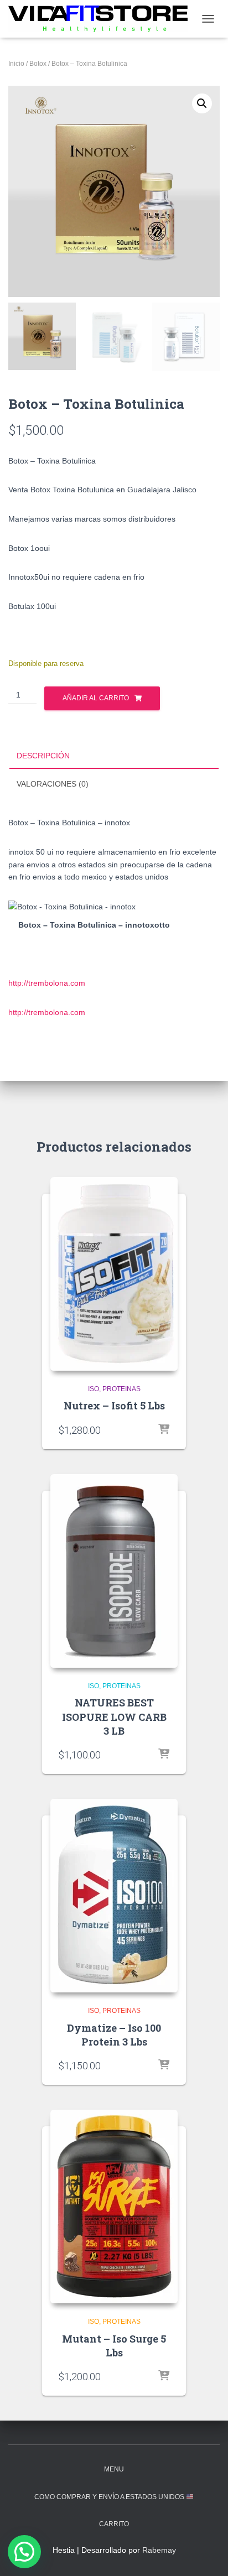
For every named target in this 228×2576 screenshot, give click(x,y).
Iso (94, 1389)
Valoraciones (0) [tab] (53, 784)
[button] (202, 103)
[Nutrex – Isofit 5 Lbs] (114, 1274)
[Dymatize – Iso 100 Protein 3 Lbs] (114, 1896)
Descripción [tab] (43, 756)
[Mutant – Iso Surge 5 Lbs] (114, 2206)
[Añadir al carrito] (164, 1430)
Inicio (16, 64)
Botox (38, 64)
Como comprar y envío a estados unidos (110, 2497)
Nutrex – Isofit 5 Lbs (114, 1406)
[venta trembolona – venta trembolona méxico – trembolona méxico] (102, 19)
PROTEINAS (121, 1389)
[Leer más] (164, 1755)
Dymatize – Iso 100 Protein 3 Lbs (114, 2035)
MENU (114, 2469)
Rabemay (159, 2550)
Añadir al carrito (96, 698)
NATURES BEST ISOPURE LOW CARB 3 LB (114, 1716)
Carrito (114, 2524)
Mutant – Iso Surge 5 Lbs (114, 2346)
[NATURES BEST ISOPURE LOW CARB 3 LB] (114, 1571)
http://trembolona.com (47, 983)
